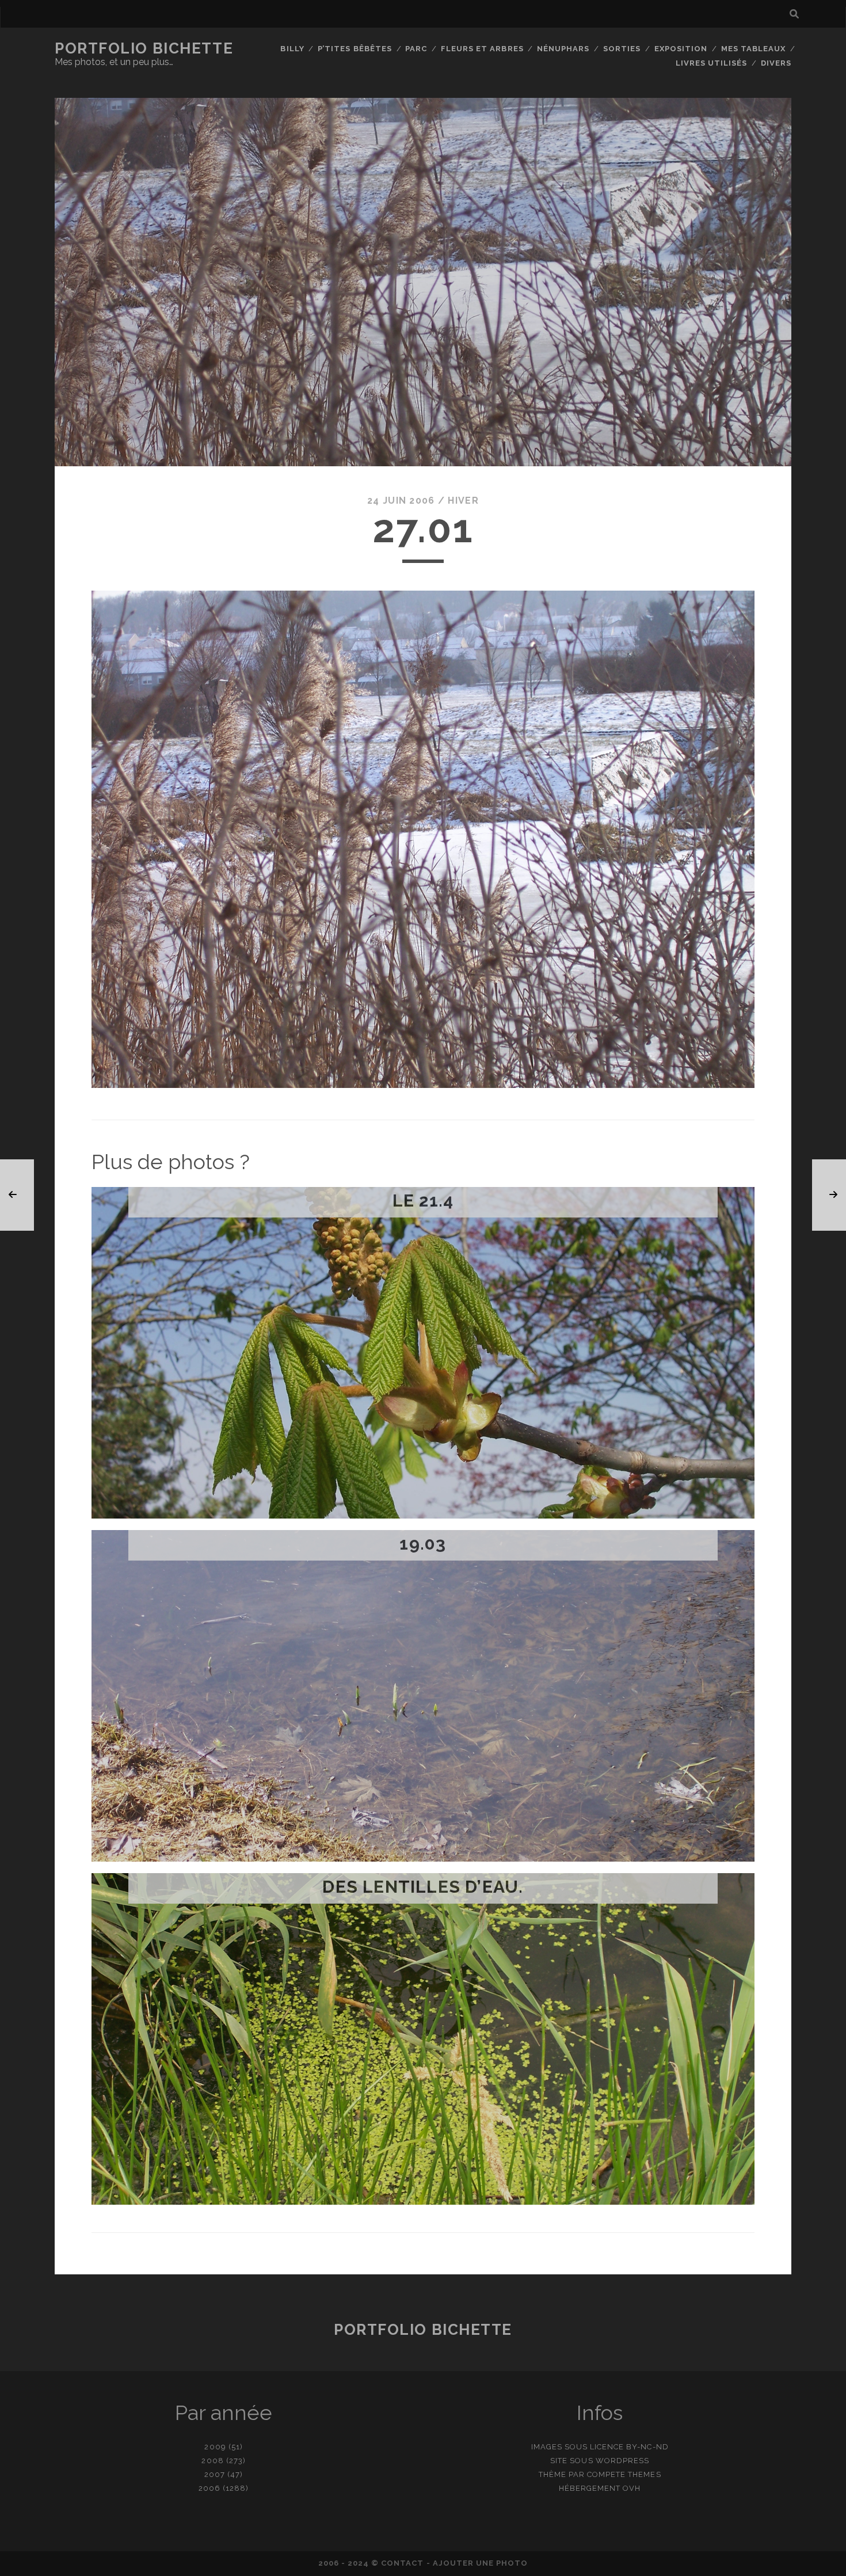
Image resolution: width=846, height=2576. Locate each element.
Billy (292, 49)
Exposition (681, 49)
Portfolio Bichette (144, 48)
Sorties (622, 49)
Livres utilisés (712, 63)
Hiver (463, 501)
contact (402, 2563)
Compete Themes (624, 2474)
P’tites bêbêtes (355, 49)
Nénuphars (563, 49)
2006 (209, 2488)
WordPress (622, 2461)
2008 (212, 2461)
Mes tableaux (754, 49)
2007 (215, 2474)
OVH (632, 2488)
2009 (215, 2447)
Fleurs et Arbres (482, 49)
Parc (416, 49)
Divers (776, 63)
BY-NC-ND (647, 2447)
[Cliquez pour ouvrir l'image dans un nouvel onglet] (423, 1085)
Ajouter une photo (481, 2563)
